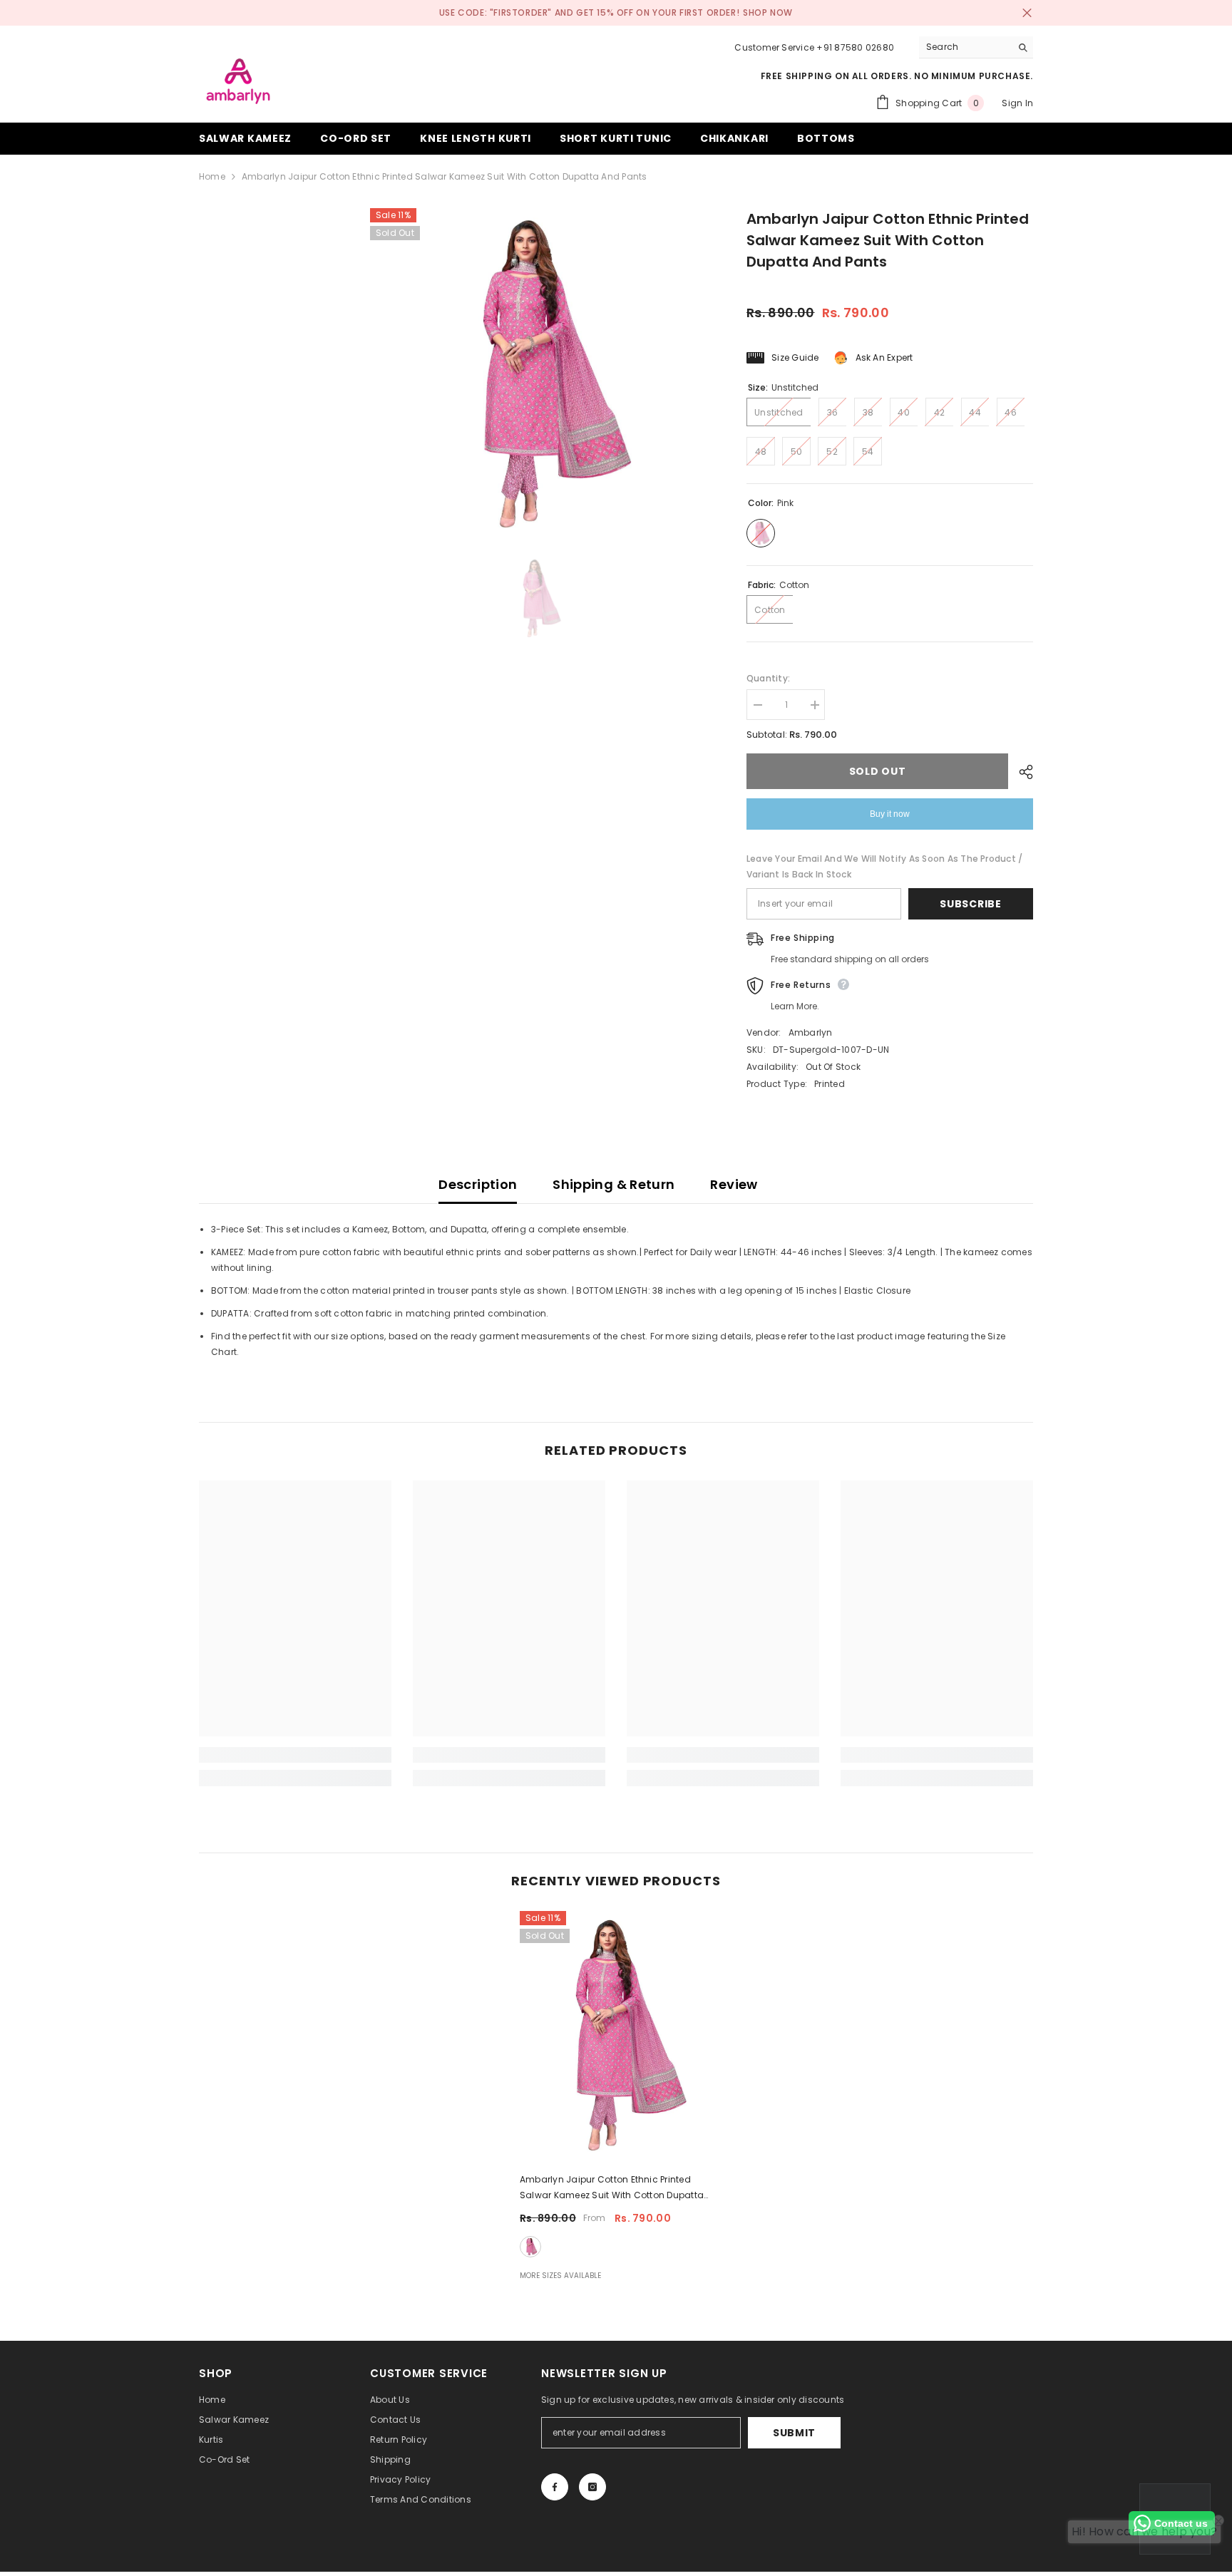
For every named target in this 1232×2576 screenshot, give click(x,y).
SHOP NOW (768, 12)
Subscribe (970, 904)
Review (734, 1184)
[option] (537, 375)
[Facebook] (555, 2487)
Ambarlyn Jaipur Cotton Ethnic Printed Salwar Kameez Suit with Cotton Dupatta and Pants (612, 2188)
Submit (794, 2433)
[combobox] (965, 47)
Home (212, 176)
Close (1027, 13)
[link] (295, 1755)
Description (478, 1184)
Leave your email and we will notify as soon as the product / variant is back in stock (884, 866)
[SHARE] (1021, 772)
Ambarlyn (811, 1032)
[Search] (976, 47)
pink (530, 2247)
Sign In (1017, 103)
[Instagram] (592, 2487)
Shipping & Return (614, 1184)
